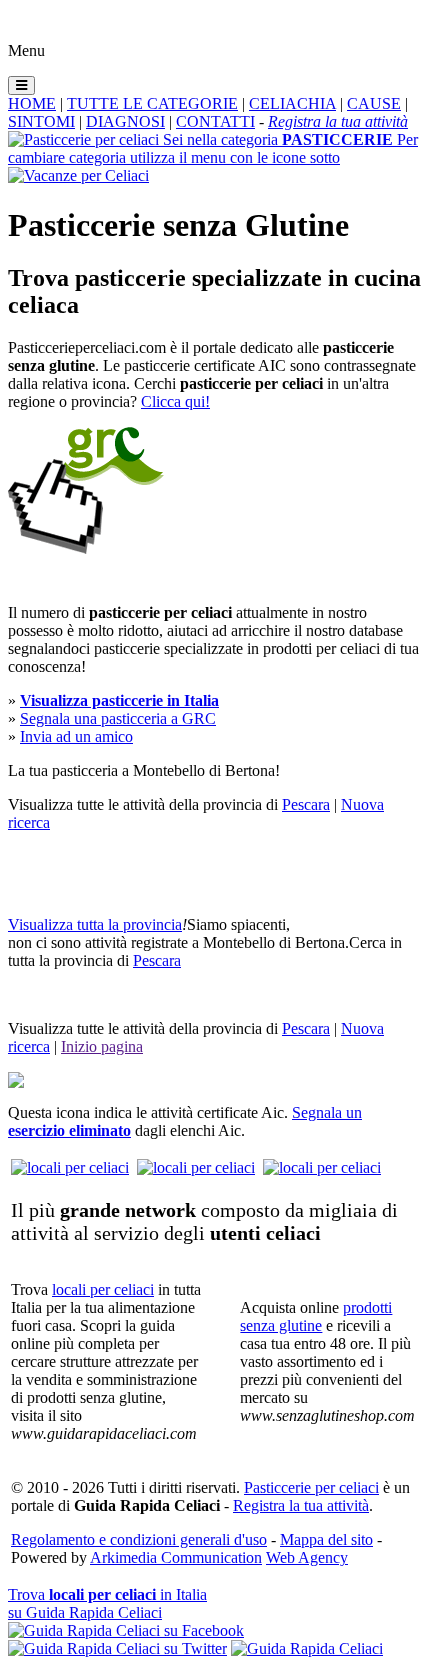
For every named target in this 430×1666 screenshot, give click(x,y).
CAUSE (374, 103)
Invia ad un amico (76, 736)
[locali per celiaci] (70, 1167)
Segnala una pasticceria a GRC (118, 718)
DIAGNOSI (125, 121)
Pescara (306, 804)
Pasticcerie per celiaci (311, 1487)
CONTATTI (215, 121)
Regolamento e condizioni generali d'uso (139, 1539)
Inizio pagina (102, 1046)
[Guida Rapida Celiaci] (307, 1648)
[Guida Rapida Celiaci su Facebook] (126, 1630)
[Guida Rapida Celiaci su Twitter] (117, 1648)
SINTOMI (41, 121)
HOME (32, 103)
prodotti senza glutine (316, 1316)
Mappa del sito (326, 1539)
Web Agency (307, 1557)
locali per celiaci (103, 1289)
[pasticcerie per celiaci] (86, 548)
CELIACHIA (292, 103)
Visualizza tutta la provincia (95, 924)
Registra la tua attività (301, 1505)
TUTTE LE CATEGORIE (152, 103)
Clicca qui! (175, 401)
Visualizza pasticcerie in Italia (119, 700)
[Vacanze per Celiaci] (78, 175)
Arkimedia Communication (176, 1557)
